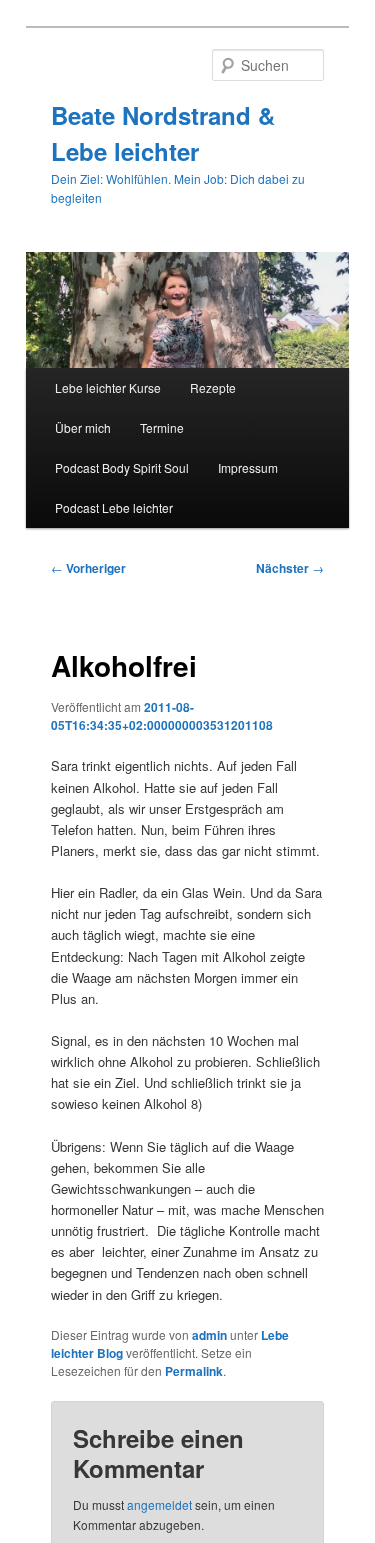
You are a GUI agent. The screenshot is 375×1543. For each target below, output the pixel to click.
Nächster (290, 568)
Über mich (83, 427)
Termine (162, 427)
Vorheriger (88, 568)
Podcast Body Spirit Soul (122, 467)
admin (209, 1335)
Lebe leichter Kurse (108, 387)
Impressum (248, 467)
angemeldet (159, 1504)
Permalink (194, 1371)
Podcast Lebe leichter (114, 507)
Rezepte (213, 387)
